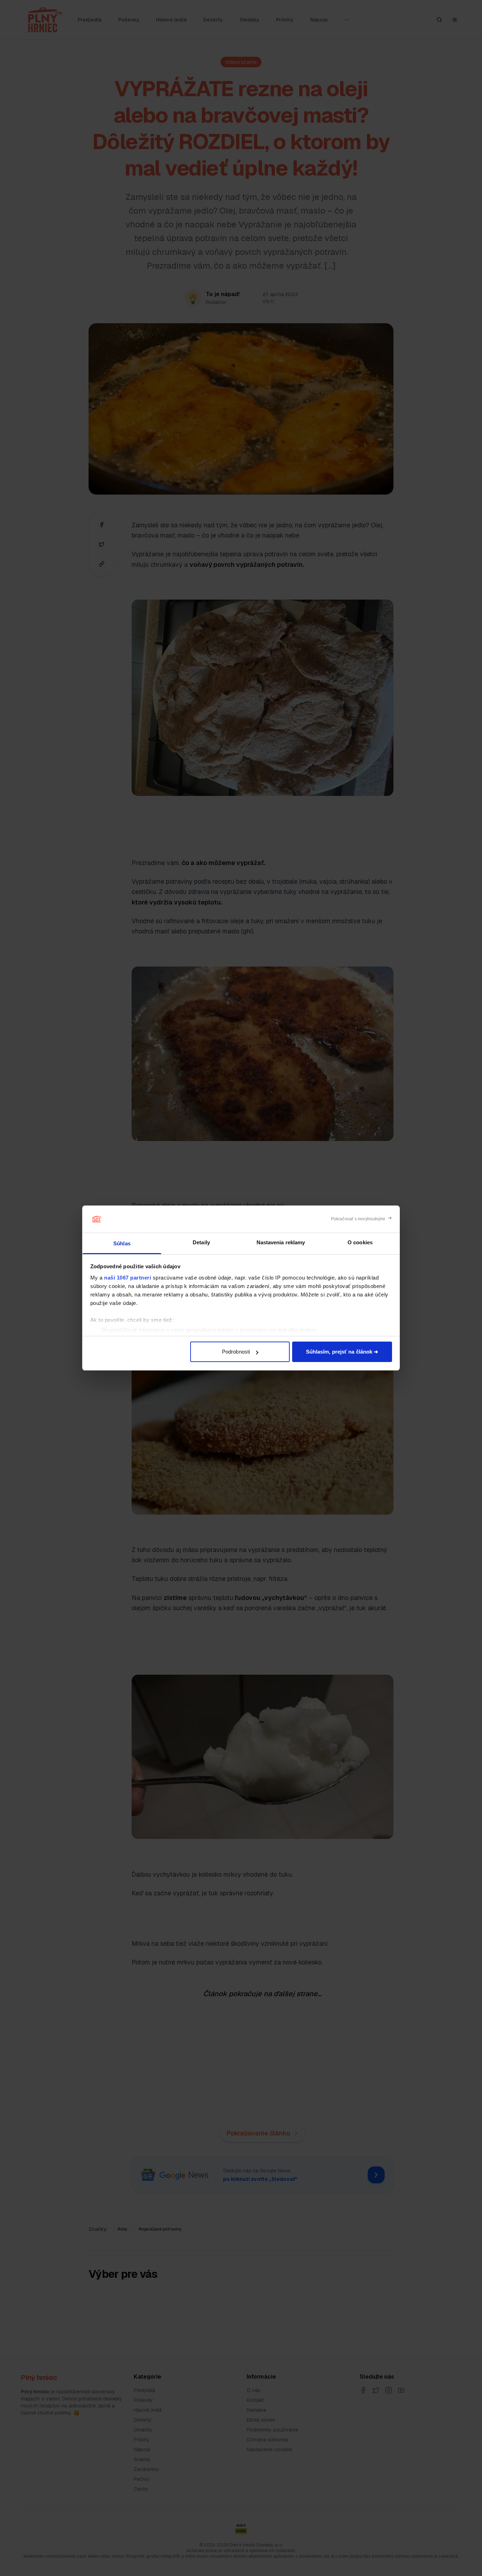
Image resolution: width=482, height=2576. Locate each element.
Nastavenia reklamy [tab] (281, 1242)
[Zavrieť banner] (361, 1219)
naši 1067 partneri (128, 1278)
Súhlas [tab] (122, 1243)
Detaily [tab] (201, 1242)
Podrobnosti (236, 1352)
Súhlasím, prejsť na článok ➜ (342, 1352)
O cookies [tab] (360, 1242)
